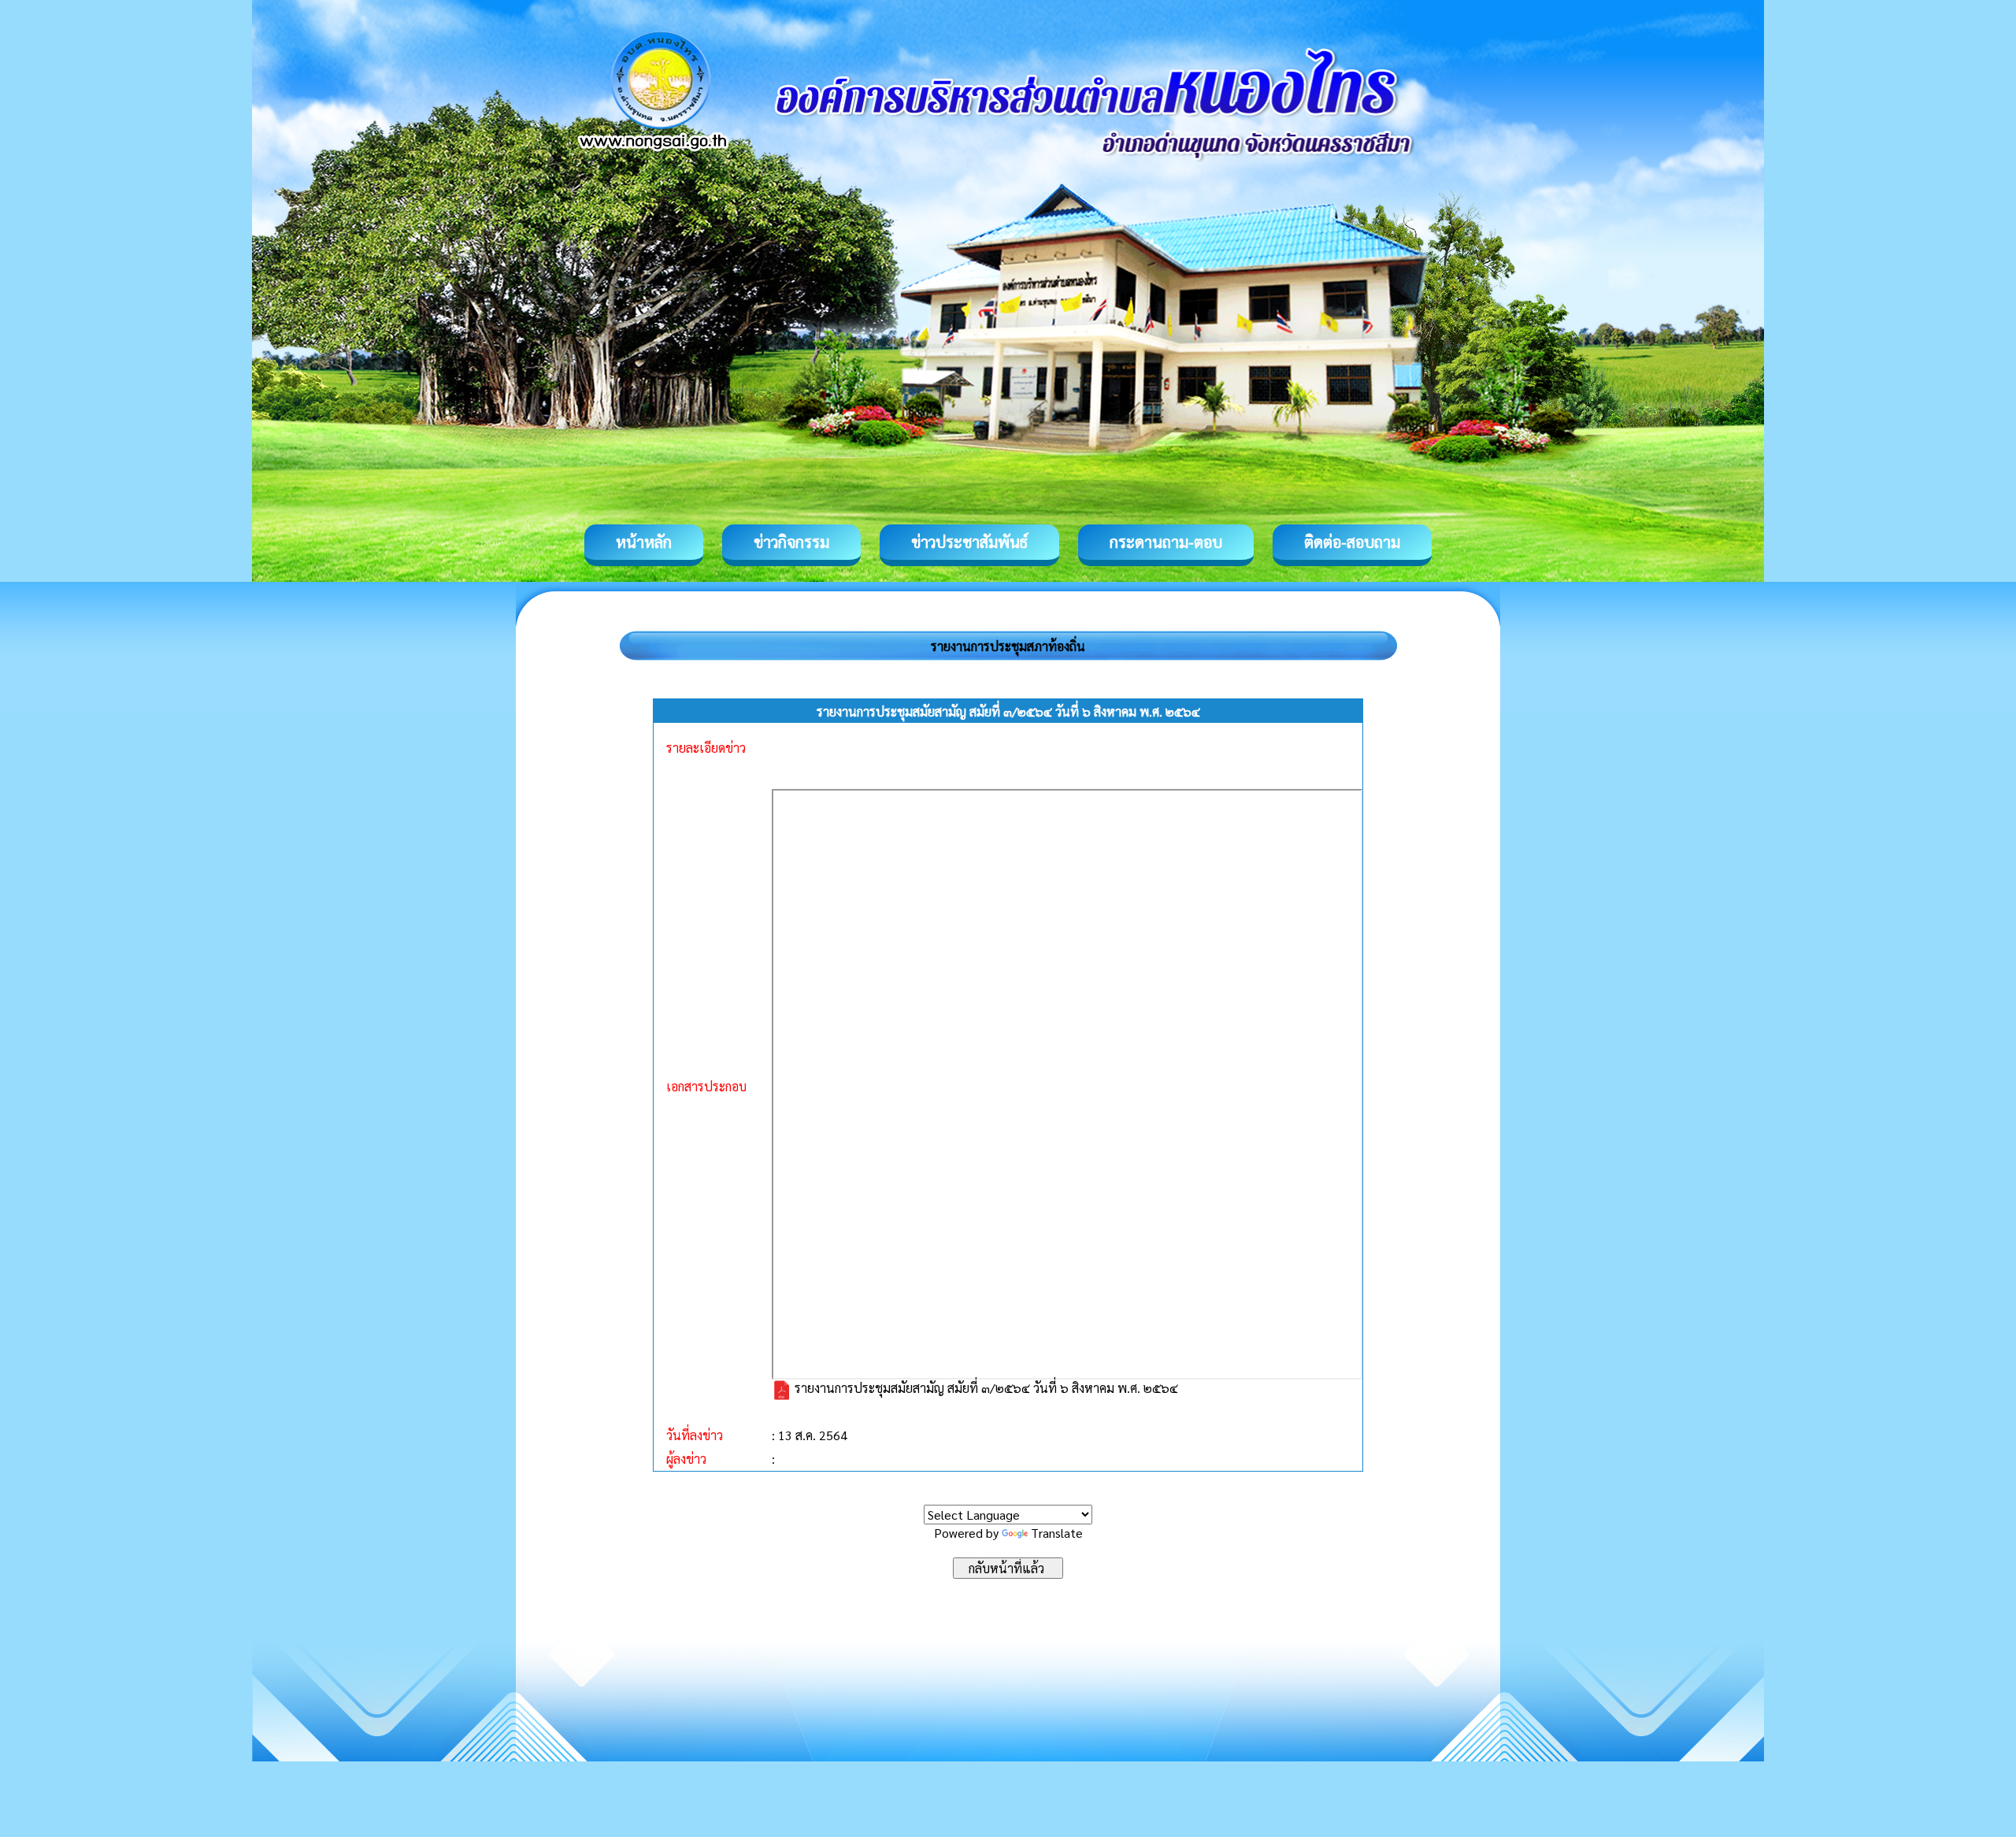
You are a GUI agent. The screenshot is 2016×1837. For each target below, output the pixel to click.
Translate (1057, 1533)
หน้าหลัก (644, 542)
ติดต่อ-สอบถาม (1352, 542)
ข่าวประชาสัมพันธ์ (969, 542)
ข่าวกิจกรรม (791, 542)
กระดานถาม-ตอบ (1166, 542)
